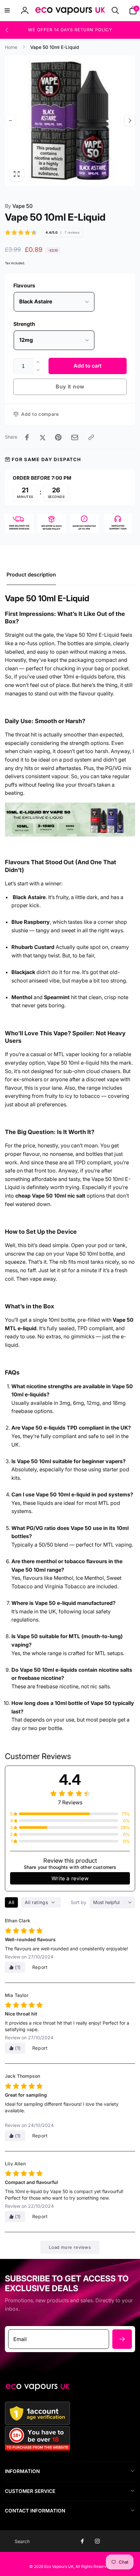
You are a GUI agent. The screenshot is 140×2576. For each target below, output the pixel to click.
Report (40, 1967)
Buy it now (70, 386)
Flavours (24, 285)
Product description (31, 575)
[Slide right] (130, 121)
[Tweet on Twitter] (43, 437)
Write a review (70, 1878)
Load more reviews (70, 2247)
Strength (24, 324)
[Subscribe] (122, 2339)
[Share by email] (75, 437)
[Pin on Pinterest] (58, 437)
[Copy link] (91, 437)
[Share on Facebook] (27, 437)
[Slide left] (7, 30)
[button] (7, 10)
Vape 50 (19, 206)
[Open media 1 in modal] (70, 121)
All (11, 1902)
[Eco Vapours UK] (37, 2389)
